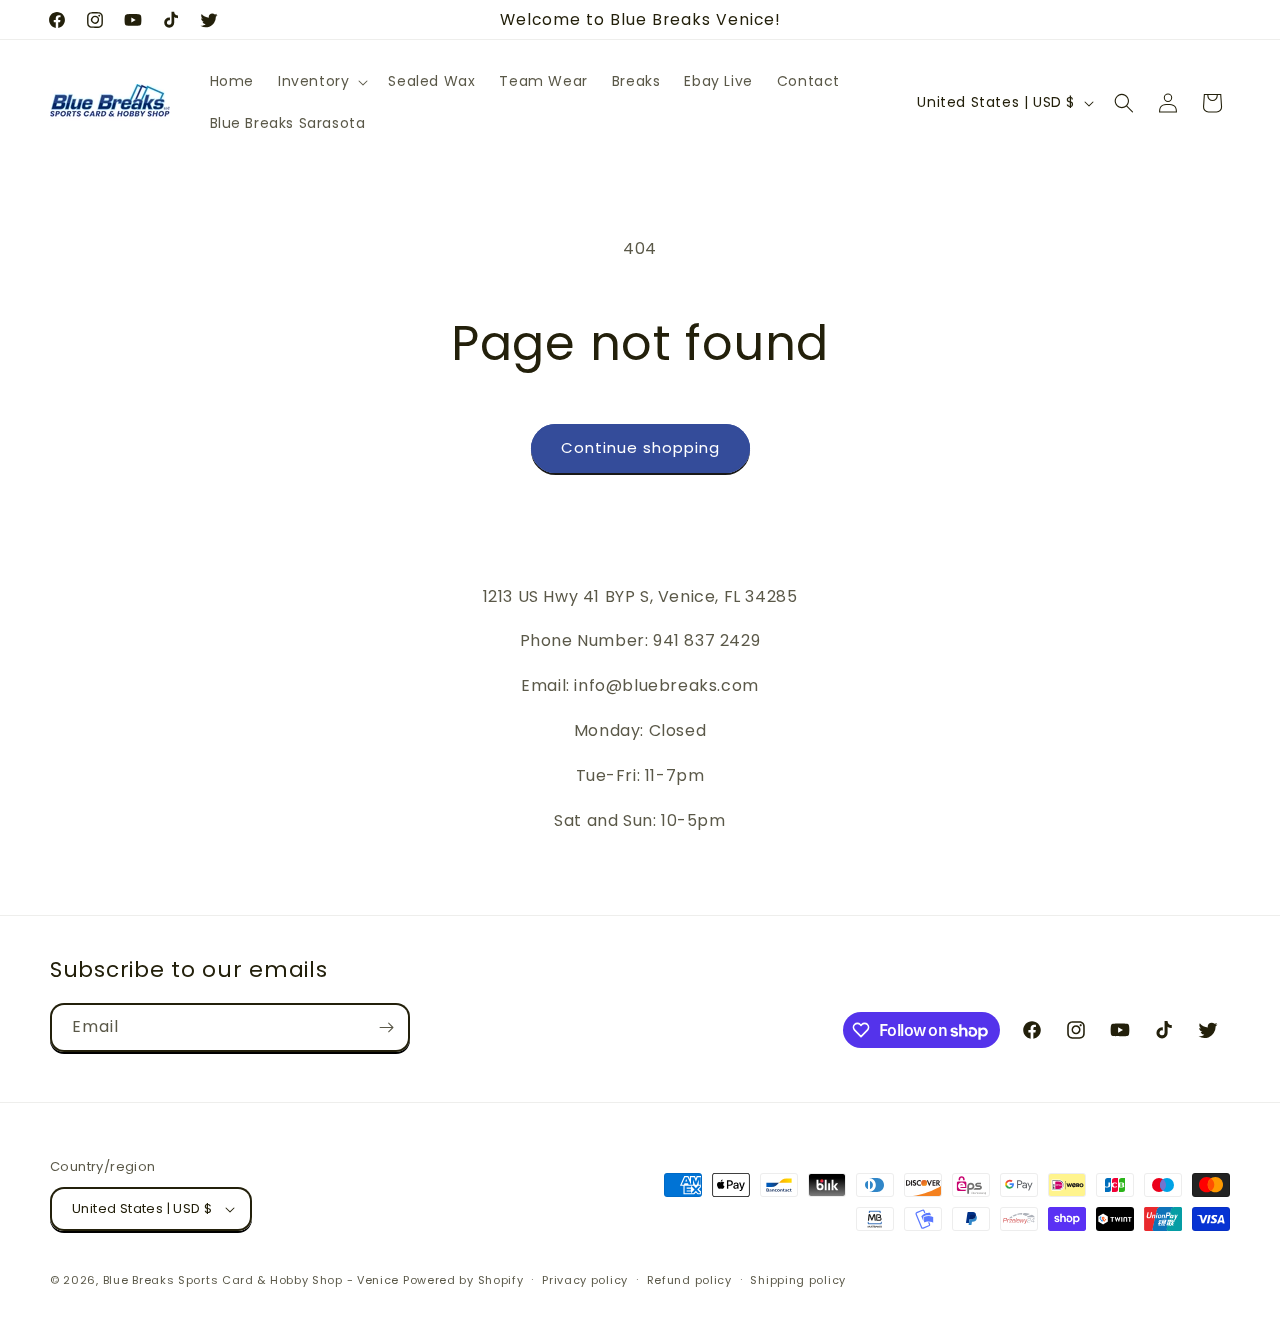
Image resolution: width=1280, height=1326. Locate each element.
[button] (321, 81)
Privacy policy (585, 1280)
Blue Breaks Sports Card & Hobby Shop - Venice (251, 1280)
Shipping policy (798, 1280)
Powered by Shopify (463, 1280)
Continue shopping (640, 447)
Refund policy (689, 1280)
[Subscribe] (386, 1027)
